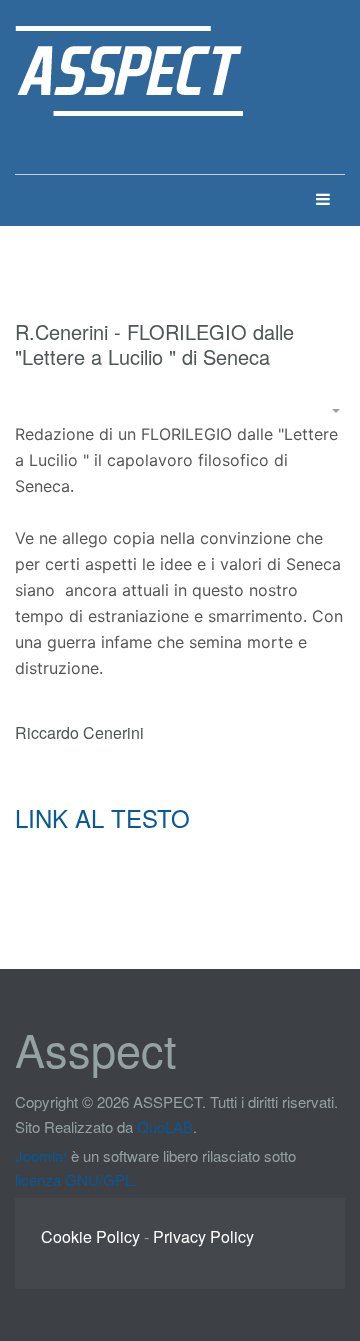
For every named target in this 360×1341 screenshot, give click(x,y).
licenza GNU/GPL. (76, 1179)
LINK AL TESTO (102, 817)
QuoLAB (165, 1126)
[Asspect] (129, 52)
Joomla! (41, 1155)
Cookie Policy (90, 1236)
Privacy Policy (203, 1236)
